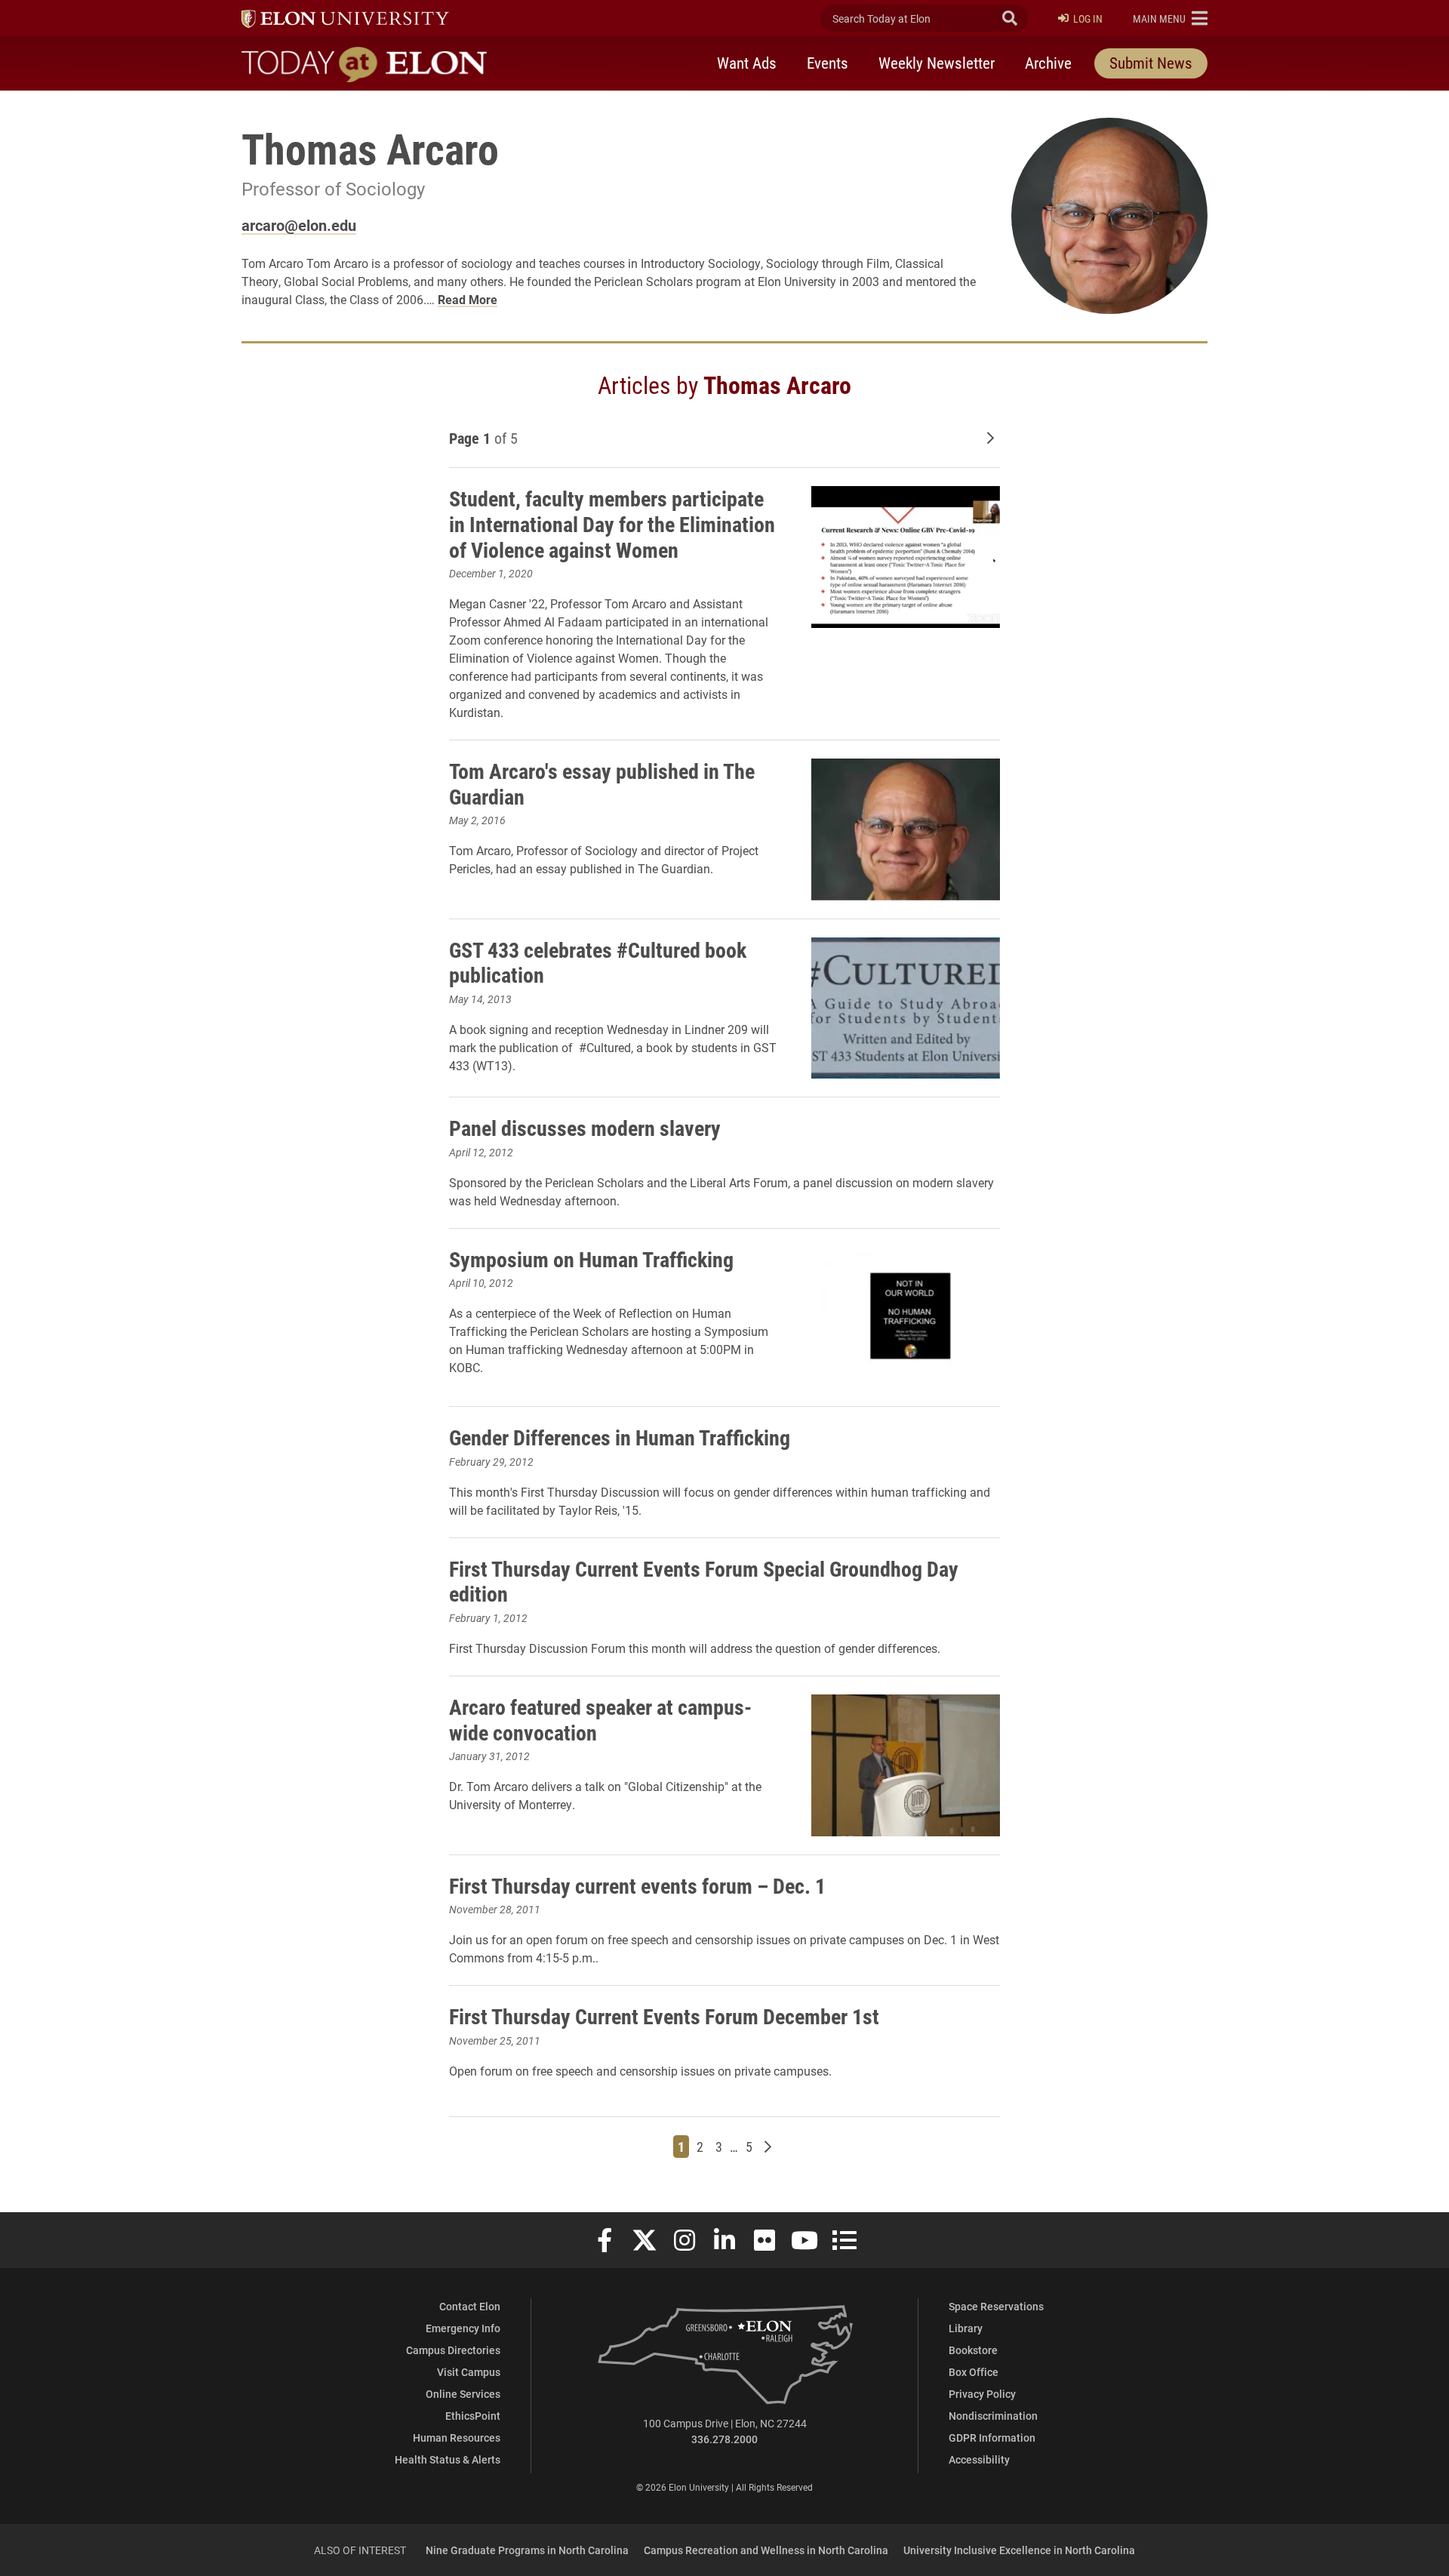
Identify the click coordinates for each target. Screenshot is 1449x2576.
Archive (1048, 63)
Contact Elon (470, 2306)
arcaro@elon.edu (299, 225)
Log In (1088, 18)
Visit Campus (469, 2372)
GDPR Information (992, 2438)
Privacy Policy (982, 2394)
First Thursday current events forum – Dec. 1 (637, 1885)
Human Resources (457, 2438)
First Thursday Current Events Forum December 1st (664, 2016)
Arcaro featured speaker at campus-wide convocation (600, 1719)
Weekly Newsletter (937, 63)
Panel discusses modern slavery (585, 1128)
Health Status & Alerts (448, 2459)
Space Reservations (996, 2306)
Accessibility (979, 2459)
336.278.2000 (724, 2439)
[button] (1170, 18)
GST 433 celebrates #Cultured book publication (598, 962)
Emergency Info (463, 2328)
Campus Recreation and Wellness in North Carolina (766, 2550)
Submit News (1151, 63)
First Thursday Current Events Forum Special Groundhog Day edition (704, 1581)
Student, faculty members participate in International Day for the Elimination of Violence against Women (612, 523)
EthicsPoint (473, 2416)
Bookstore (973, 2350)
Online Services (463, 2394)
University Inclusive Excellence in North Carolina (1019, 2550)
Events (828, 63)
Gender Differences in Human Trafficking (620, 1437)
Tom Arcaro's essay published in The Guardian (602, 783)
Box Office (974, 2372)
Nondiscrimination (993, 2416)
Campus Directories (453, 2350)
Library (966, 2328)
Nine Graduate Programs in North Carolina (527, 2550)
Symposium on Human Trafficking (591, 1259)
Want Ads (747, 63)
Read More (468, 299)
